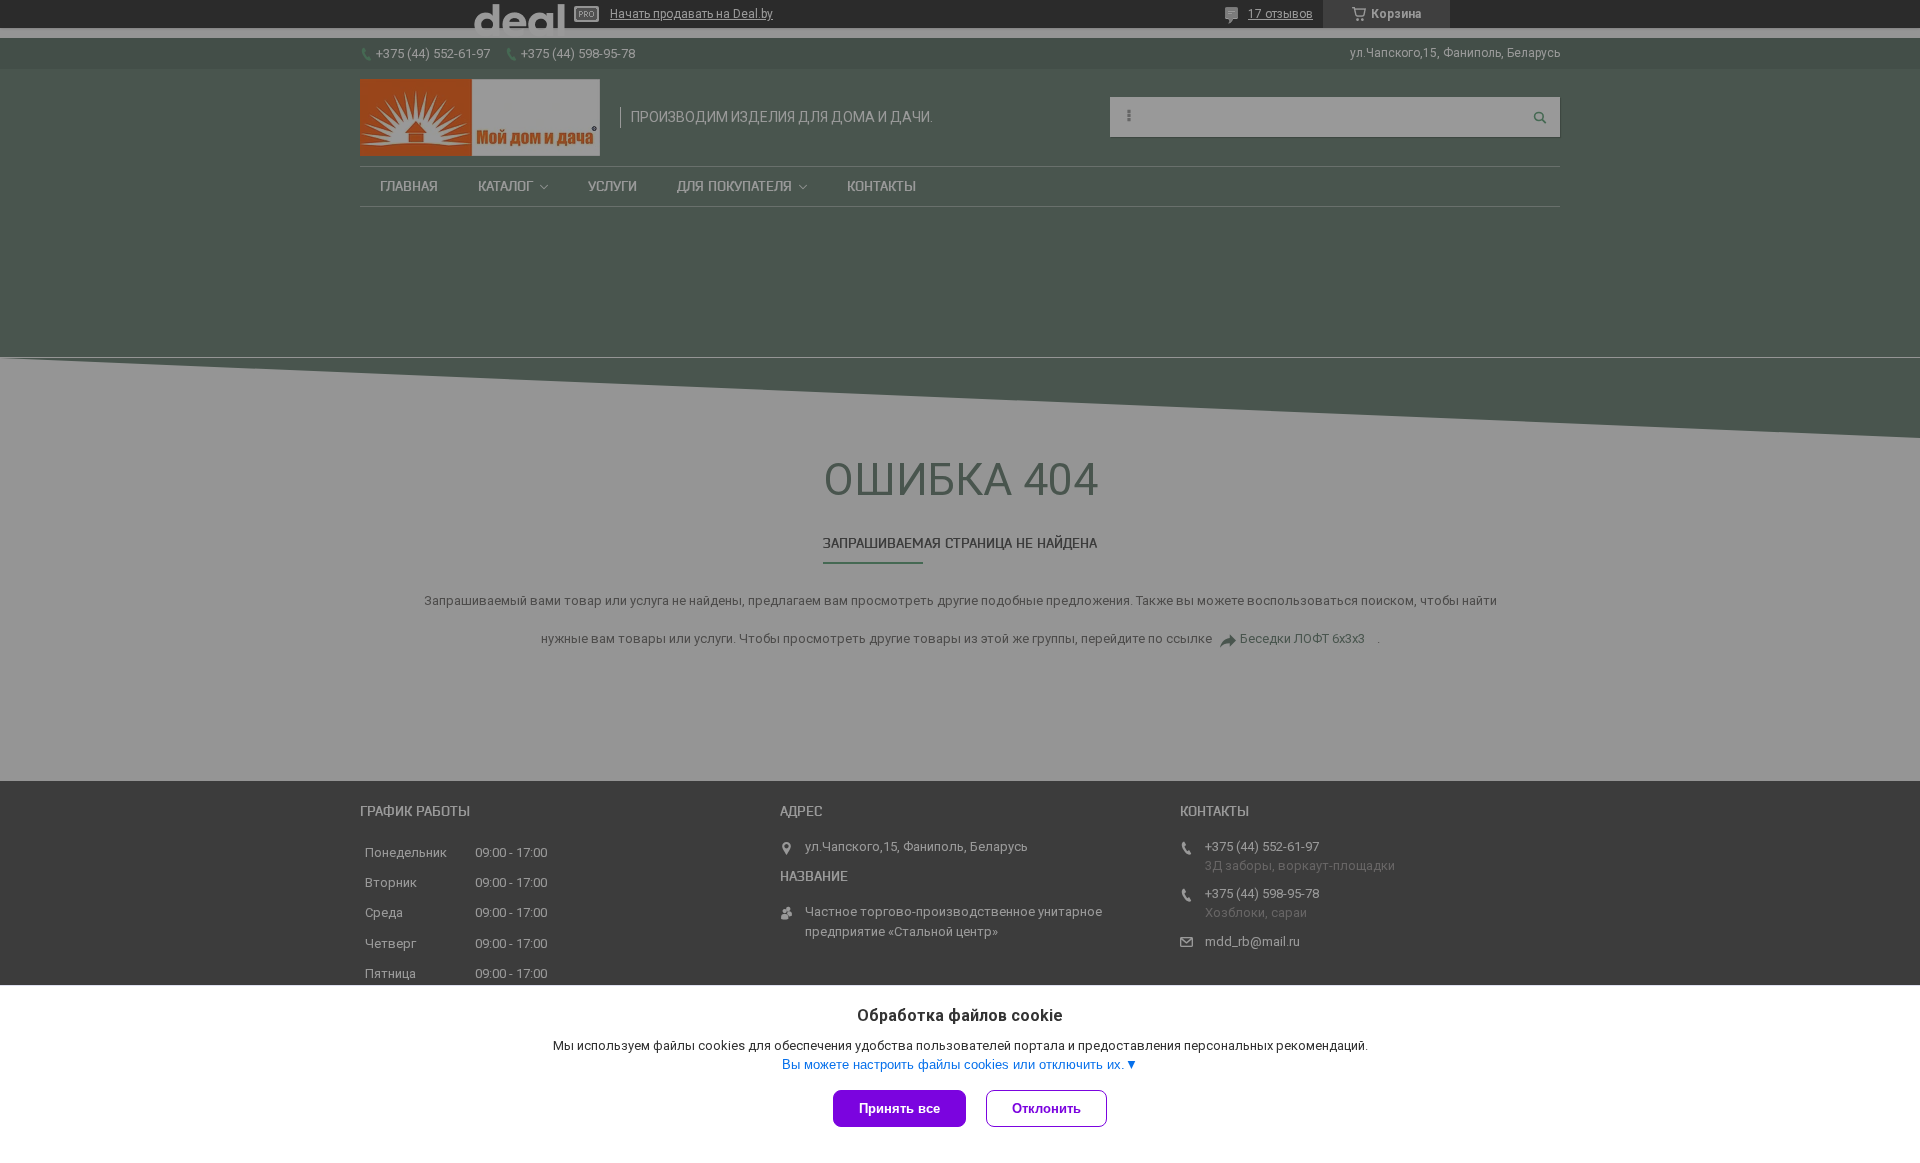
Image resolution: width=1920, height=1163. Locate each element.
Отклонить (1046, 1108)
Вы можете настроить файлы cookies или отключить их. (953, 1064)
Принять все (899, 1108)
